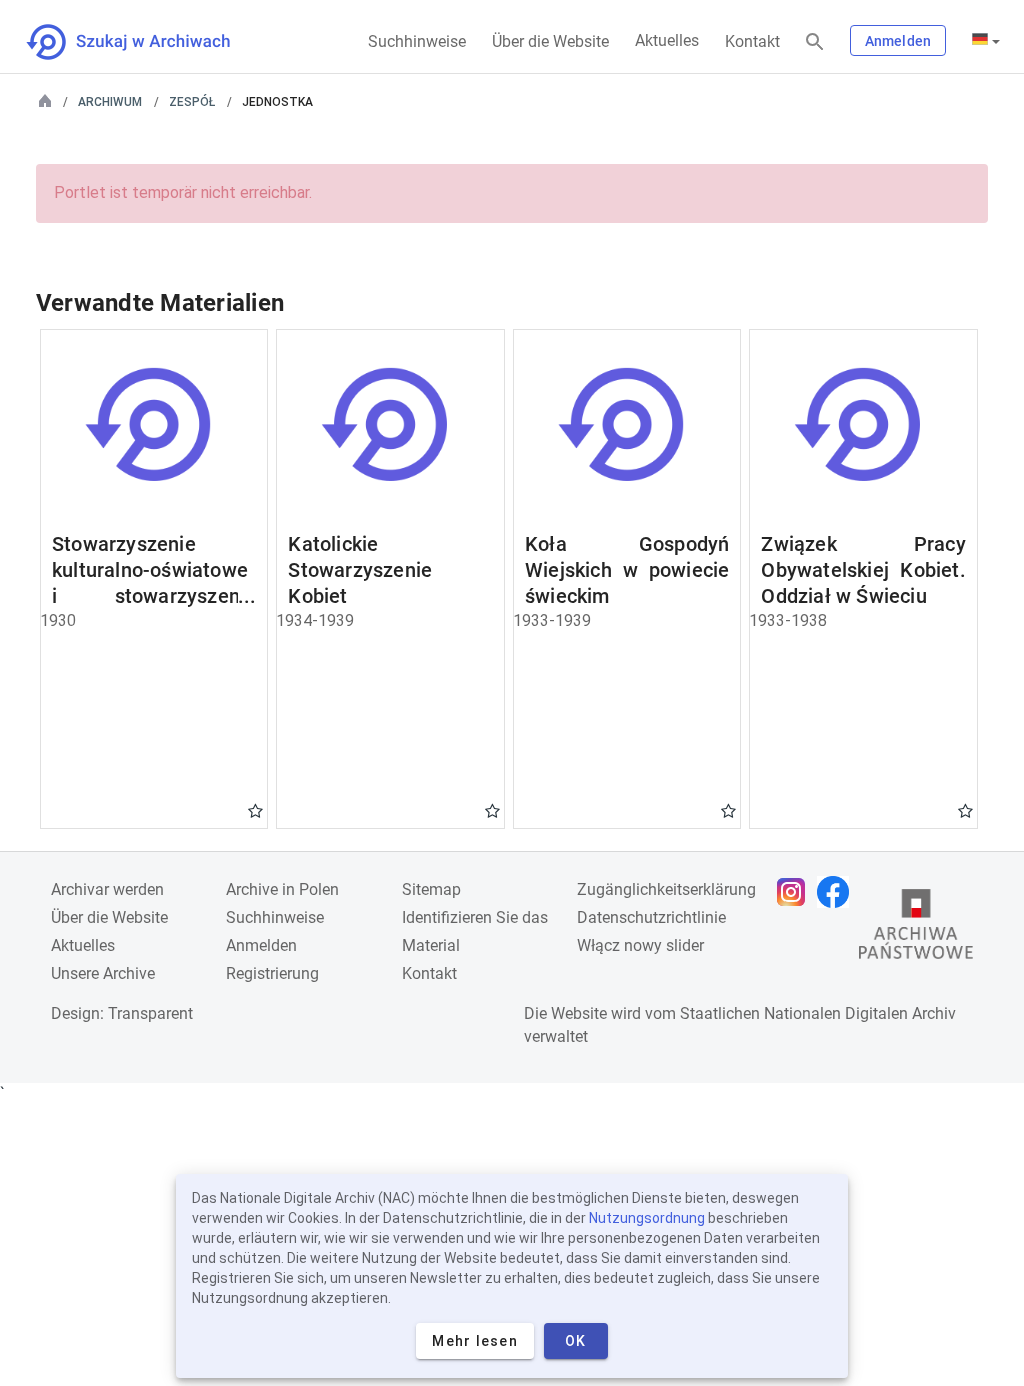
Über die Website (550, 41)
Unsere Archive (103, 973)
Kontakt (752, 41)
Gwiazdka (255, 810)
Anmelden (898, 41)
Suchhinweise (417, 41)
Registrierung (272, 973)
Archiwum (110, 102)
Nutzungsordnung (647, 1218)
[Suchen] (815, 42)
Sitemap (431, 889)
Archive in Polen (282, 889)
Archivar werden (107, 889)
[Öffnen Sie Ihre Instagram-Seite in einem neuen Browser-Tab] (796, 892)
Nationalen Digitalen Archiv (860, 1013)
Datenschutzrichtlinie (651, 917)
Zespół (192, 102)
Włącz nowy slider (640, 945)
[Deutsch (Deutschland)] (986, 41)
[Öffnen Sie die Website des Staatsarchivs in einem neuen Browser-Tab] (916, 929)
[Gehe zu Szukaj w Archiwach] (146, 42)
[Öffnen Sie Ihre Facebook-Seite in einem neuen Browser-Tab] (838, 892)
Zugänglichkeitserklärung (666, 889)
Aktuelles (667, 40)
